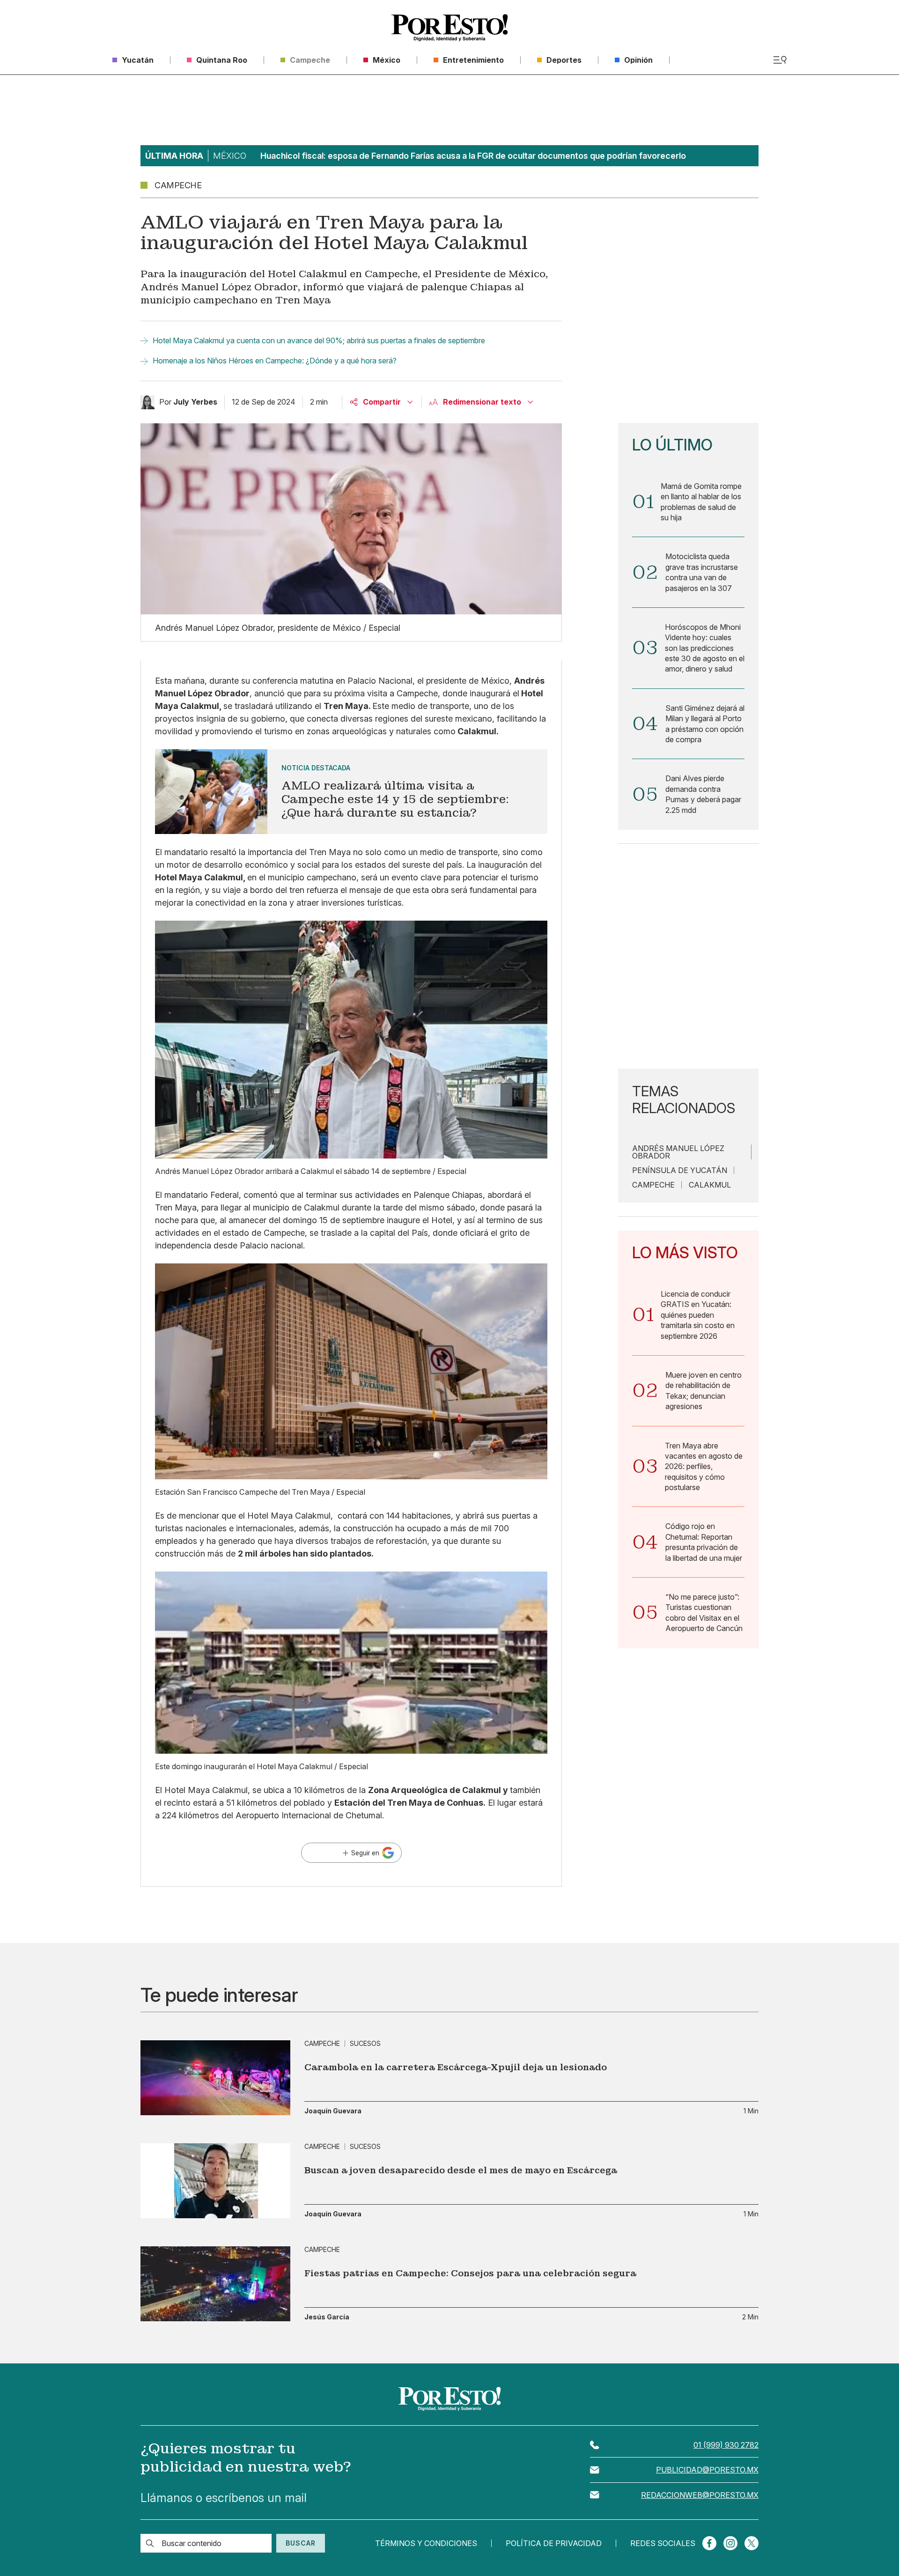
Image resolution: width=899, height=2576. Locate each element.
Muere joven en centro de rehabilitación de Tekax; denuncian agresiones (704, 1391)
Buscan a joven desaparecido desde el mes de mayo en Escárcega (461, 2170)
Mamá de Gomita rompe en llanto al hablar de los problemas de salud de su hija (701, 502)
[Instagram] (730, 2543)
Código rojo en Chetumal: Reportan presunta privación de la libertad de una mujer (704, 1542)
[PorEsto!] (449, 28)
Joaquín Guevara (333, 2111)
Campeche (653, 1185)
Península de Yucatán (680, 1170)
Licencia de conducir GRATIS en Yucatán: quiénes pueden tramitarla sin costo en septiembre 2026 (698, 1315)
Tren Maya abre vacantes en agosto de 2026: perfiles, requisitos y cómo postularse (704, 1467)
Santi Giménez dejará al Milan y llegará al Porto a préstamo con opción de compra (705, 724)
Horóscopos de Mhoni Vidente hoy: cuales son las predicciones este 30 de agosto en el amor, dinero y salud (705, 648)
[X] (752, 2543)
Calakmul (710, 1185)
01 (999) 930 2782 (726, 2445)
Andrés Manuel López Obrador (678, 1152)
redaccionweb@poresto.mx (700, 2495)
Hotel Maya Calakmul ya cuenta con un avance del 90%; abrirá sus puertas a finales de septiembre (319, 340)
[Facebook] (709, 2543)
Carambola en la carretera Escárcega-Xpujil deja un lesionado (456, 2067)
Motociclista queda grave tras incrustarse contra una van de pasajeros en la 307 (702, 572)
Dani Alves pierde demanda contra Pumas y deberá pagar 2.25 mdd (703, 794)
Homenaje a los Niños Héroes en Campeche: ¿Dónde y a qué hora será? (275, 361)
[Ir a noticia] (215, 2078)
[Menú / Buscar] (780, 60)
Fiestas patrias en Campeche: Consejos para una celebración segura (470, 2273)
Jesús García (327, 2317)
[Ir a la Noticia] (351, 792)
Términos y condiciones (426, 2543)
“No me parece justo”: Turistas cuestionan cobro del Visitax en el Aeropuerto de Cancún (704, 1613)
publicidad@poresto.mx (707, 2470)
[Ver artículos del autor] (147, 402)
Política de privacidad (554, 2543)
